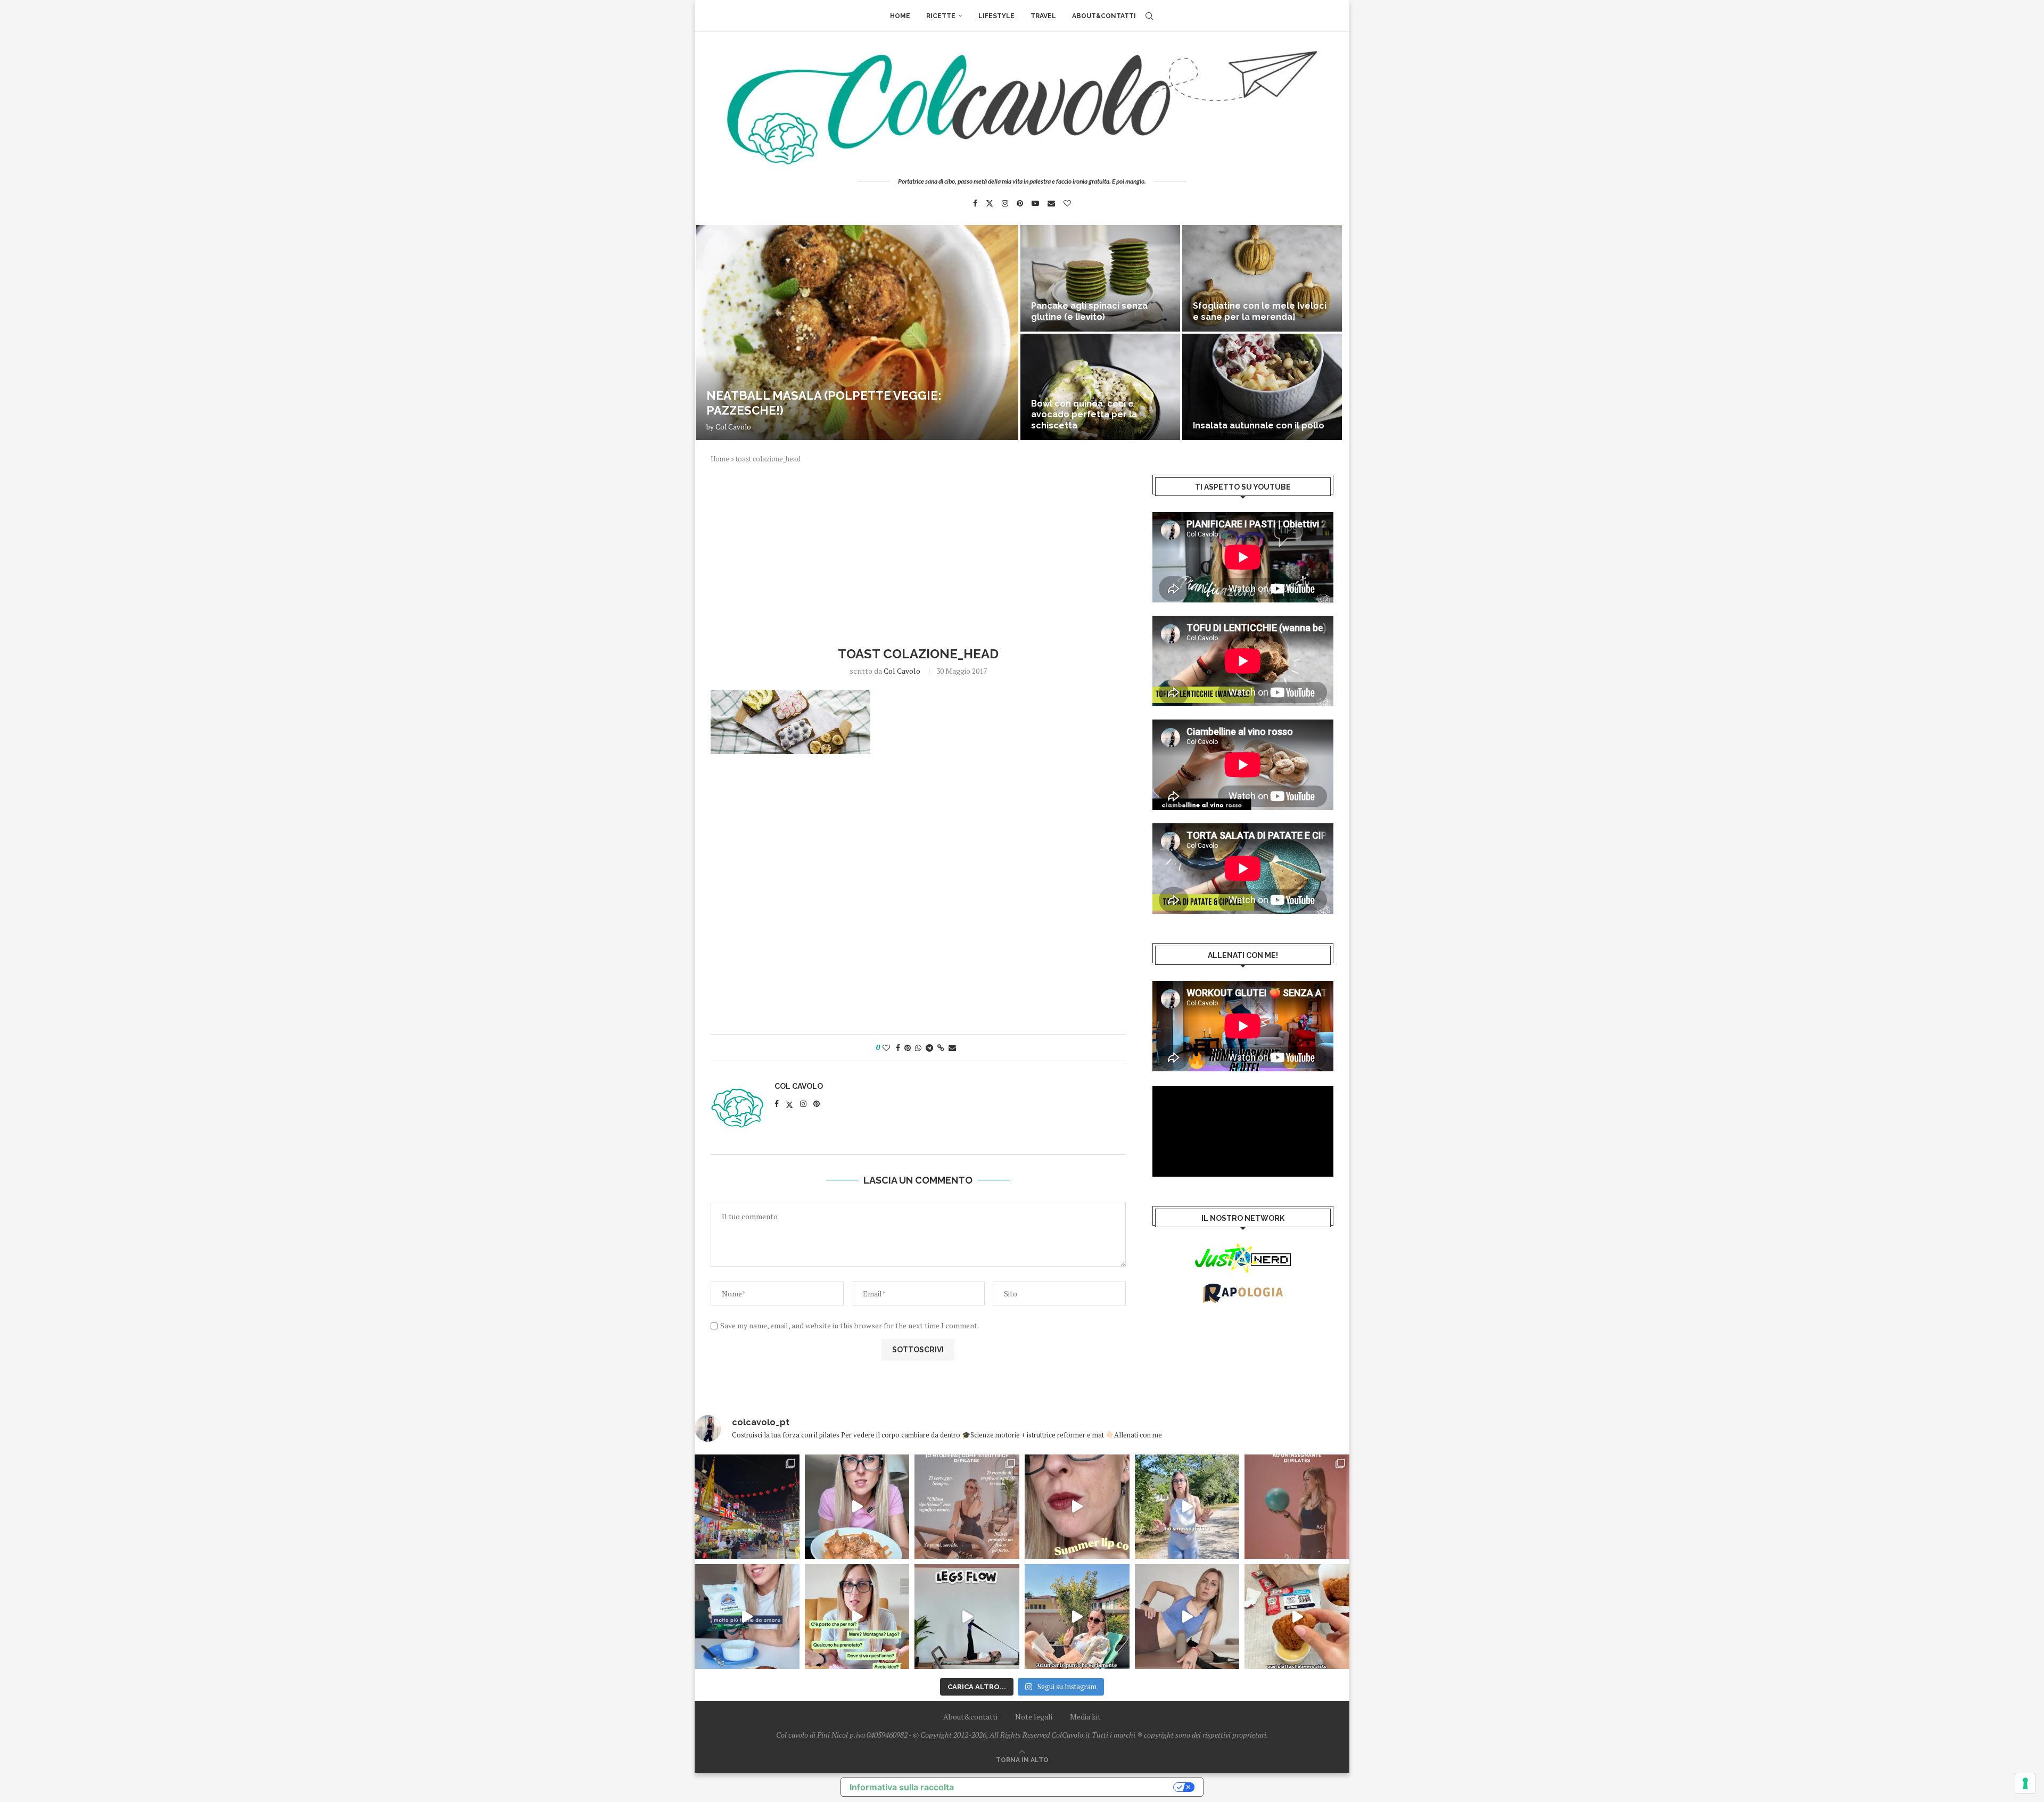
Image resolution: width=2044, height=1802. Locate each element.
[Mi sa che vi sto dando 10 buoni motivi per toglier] (967, 1507)
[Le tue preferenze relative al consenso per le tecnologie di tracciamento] (2025, 1783)
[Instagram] (1005, 203)
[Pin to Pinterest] (908, 1048)
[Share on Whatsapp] (918, 1048)
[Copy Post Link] (941, 1048)
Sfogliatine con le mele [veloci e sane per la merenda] (1260, 311)
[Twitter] (990, 203)
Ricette (941, 16)
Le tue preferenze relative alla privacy (1069, 1787)
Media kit (1085, 1717)
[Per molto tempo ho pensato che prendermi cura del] (1187, 1507)
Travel (1043, 16)
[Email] (1051, 203)
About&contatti (1104, 16)
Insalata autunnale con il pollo (1259, 425)
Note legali (1034, 1717)
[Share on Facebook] (898, 1048)
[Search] (1149, 16)
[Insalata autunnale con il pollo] (1262, 387)
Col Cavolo (733, 427)
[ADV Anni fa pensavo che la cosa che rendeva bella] (1297, 1617)
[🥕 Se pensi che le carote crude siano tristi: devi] (857, 1507)
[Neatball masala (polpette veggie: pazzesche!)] (857, 333)
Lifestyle (996, 16)
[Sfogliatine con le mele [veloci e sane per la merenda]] (1262, 278)
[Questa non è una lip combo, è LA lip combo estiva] (1077, 1507)
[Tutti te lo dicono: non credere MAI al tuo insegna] (1297, 1507)
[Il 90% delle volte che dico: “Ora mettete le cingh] (967, 1617)
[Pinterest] (1020, 203)
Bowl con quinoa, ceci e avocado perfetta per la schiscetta (1084, 415)
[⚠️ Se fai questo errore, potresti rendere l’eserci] (1187, 1617)
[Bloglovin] (1067, 203)
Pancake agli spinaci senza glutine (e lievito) (1089, 311)
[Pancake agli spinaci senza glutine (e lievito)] (1100, 278)
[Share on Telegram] (929, 1048)
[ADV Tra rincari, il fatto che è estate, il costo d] (1077, 1617)
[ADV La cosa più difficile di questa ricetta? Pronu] (747, 1617)
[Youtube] (1035, 203)
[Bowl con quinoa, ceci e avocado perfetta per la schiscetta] (1100, 387)
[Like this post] (886, 1048)
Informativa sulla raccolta (902, 1787)
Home (900, 16)
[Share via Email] (952, 1048)
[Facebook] (975, 203)
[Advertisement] (918, 553)
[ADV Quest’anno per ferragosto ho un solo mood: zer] (857, 1617)
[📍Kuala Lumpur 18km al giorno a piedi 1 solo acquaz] (747, 1507)
